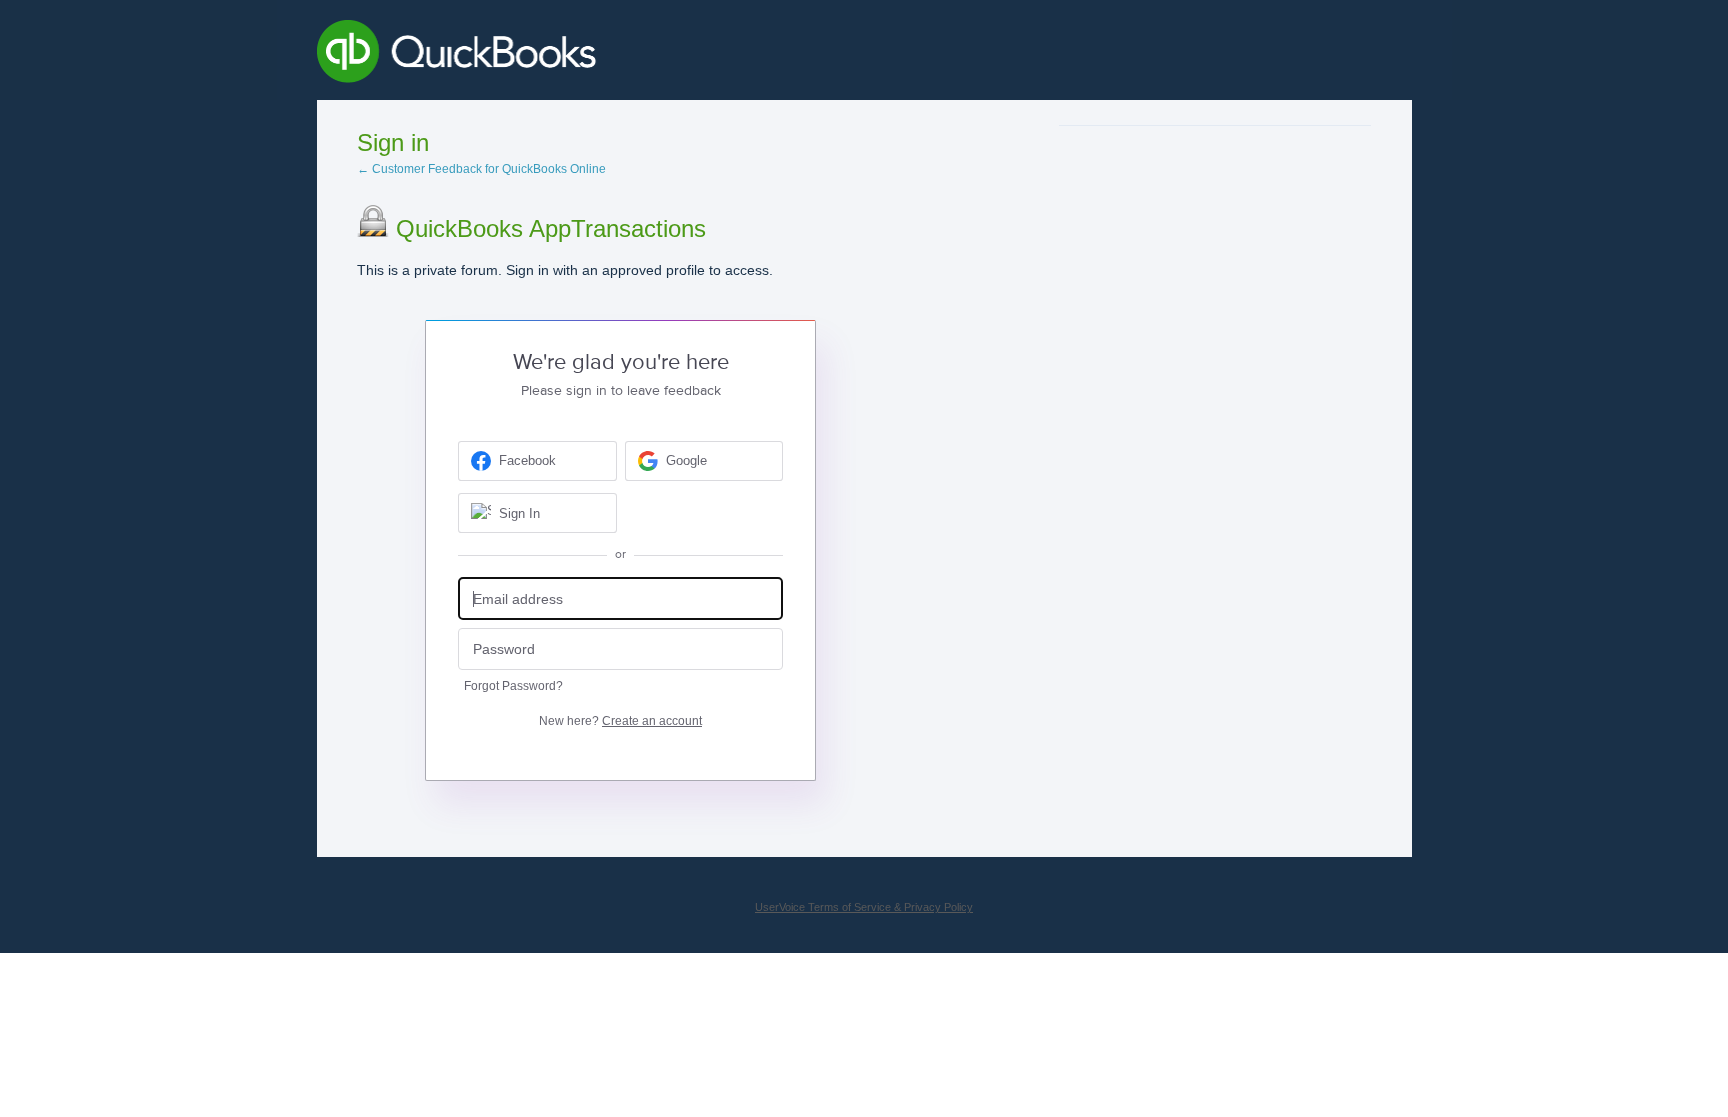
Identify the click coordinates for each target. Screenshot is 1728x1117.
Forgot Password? (513, 686)
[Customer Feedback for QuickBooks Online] (602, 55)
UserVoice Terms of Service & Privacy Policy (864, 907)
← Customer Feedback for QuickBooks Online (481, 169)
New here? (620, 721)
